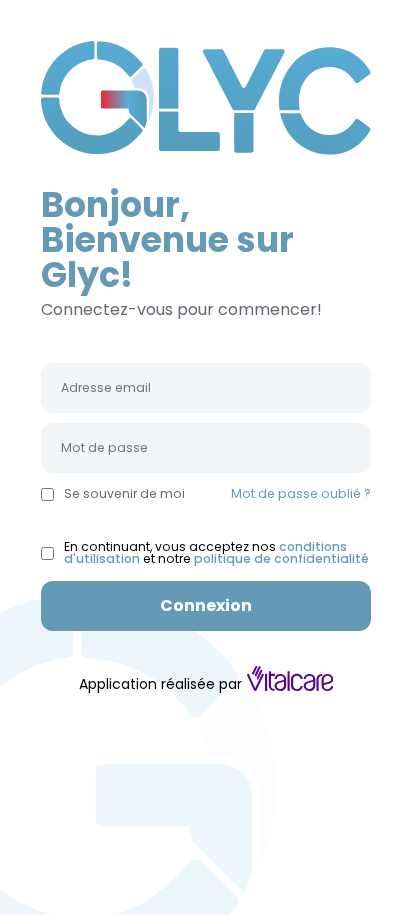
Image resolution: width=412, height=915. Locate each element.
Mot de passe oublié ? (301, 494)
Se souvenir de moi (124, 494)
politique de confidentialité (281, 558)
